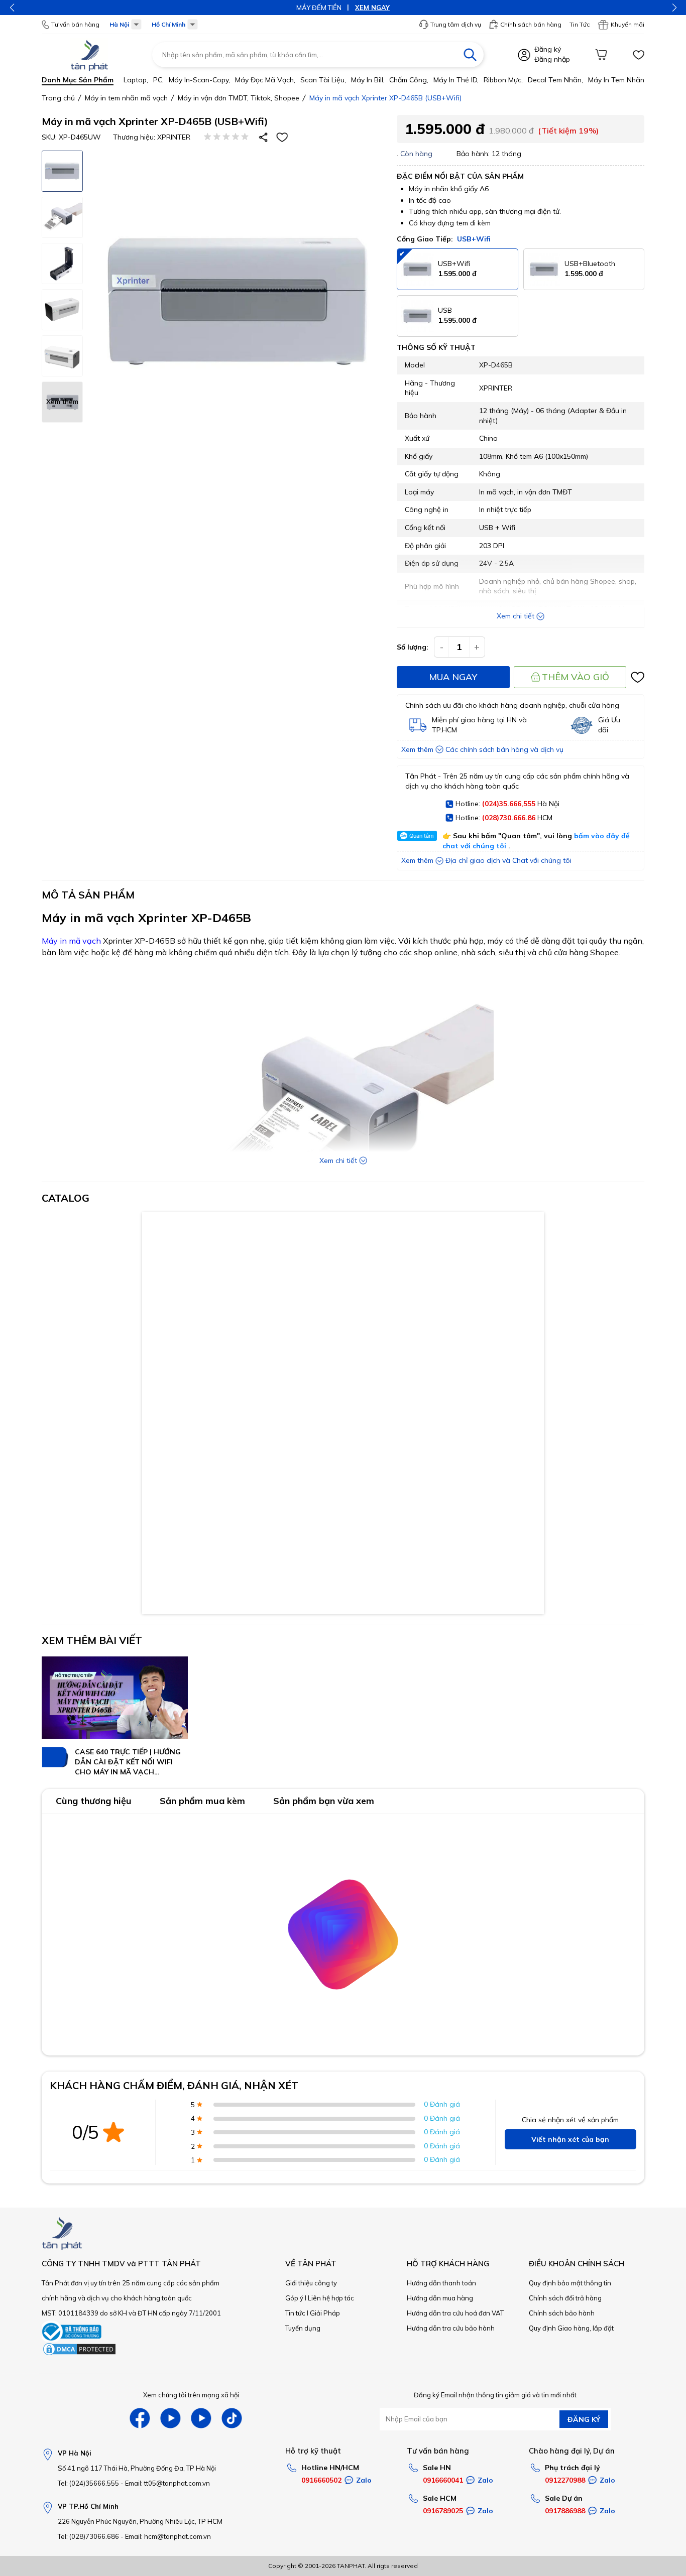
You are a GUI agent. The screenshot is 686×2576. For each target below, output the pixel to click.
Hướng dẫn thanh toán (441, 2283)
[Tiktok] (232, 2418)
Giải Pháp (325, 2313)
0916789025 (443, 2511)
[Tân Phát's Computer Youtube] (201, 2418)
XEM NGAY (372, 8)
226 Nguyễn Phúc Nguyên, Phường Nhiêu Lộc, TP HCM (140, 2521)
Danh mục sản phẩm (78, 80)
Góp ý (294, 2298)
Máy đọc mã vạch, (265, 80)
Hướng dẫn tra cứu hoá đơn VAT (455, 2313)
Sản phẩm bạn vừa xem (324, 1801)
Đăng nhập (552, 59)
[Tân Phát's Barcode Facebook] (140, 2418)
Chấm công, (409, 80)
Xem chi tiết (516, 616)
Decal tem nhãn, (555, 80)
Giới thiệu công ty (311, 2283)
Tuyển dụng (303, 2328)
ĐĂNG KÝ (584, 2419)
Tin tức (295, 2313)
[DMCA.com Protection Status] (79, 2354)
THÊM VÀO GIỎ (576, 677)
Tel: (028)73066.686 (88, 2536)
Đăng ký (548, 49)
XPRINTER (174, 137)
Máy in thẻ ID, (456, 80)
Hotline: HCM (504, 818)
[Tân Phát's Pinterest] (170, 2418)
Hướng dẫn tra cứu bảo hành (451, 2328)
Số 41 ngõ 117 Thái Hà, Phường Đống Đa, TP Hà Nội (137, 2468)
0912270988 (565, 2480)
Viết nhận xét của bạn (570, 2139)
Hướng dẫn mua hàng (440, 2298)
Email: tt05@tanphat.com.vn (167, 2483)
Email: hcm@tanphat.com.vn (168, 2536)
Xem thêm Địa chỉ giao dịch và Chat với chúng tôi (486, 860)
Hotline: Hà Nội (507, 804)
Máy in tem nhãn (616, 80)
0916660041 (443, 2480)
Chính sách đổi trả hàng (565, 2298)
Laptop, (136, 80)
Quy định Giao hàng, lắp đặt (571, 2328)
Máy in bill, (368, 80)
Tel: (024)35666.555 (88, 2483)
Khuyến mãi (627, 24)
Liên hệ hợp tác (331, 2298)
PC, (158, 80)
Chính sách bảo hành (562, 2313)
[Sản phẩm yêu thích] (638, 55)
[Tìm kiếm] (470, 55)
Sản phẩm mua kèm (202, 1801)
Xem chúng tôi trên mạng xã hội (191, 2395)
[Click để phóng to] (239, 302)
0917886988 (565, 2511)
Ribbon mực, (503, 80)
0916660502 (321, 2480)
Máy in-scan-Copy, (199, 80)
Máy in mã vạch (71, 941)
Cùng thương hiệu (94, 1801)
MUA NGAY (453, 677)
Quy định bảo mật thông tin (570, 2283)
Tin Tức (580, 24)
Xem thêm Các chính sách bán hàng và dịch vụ (482, 749)
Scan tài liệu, (323, 80)
